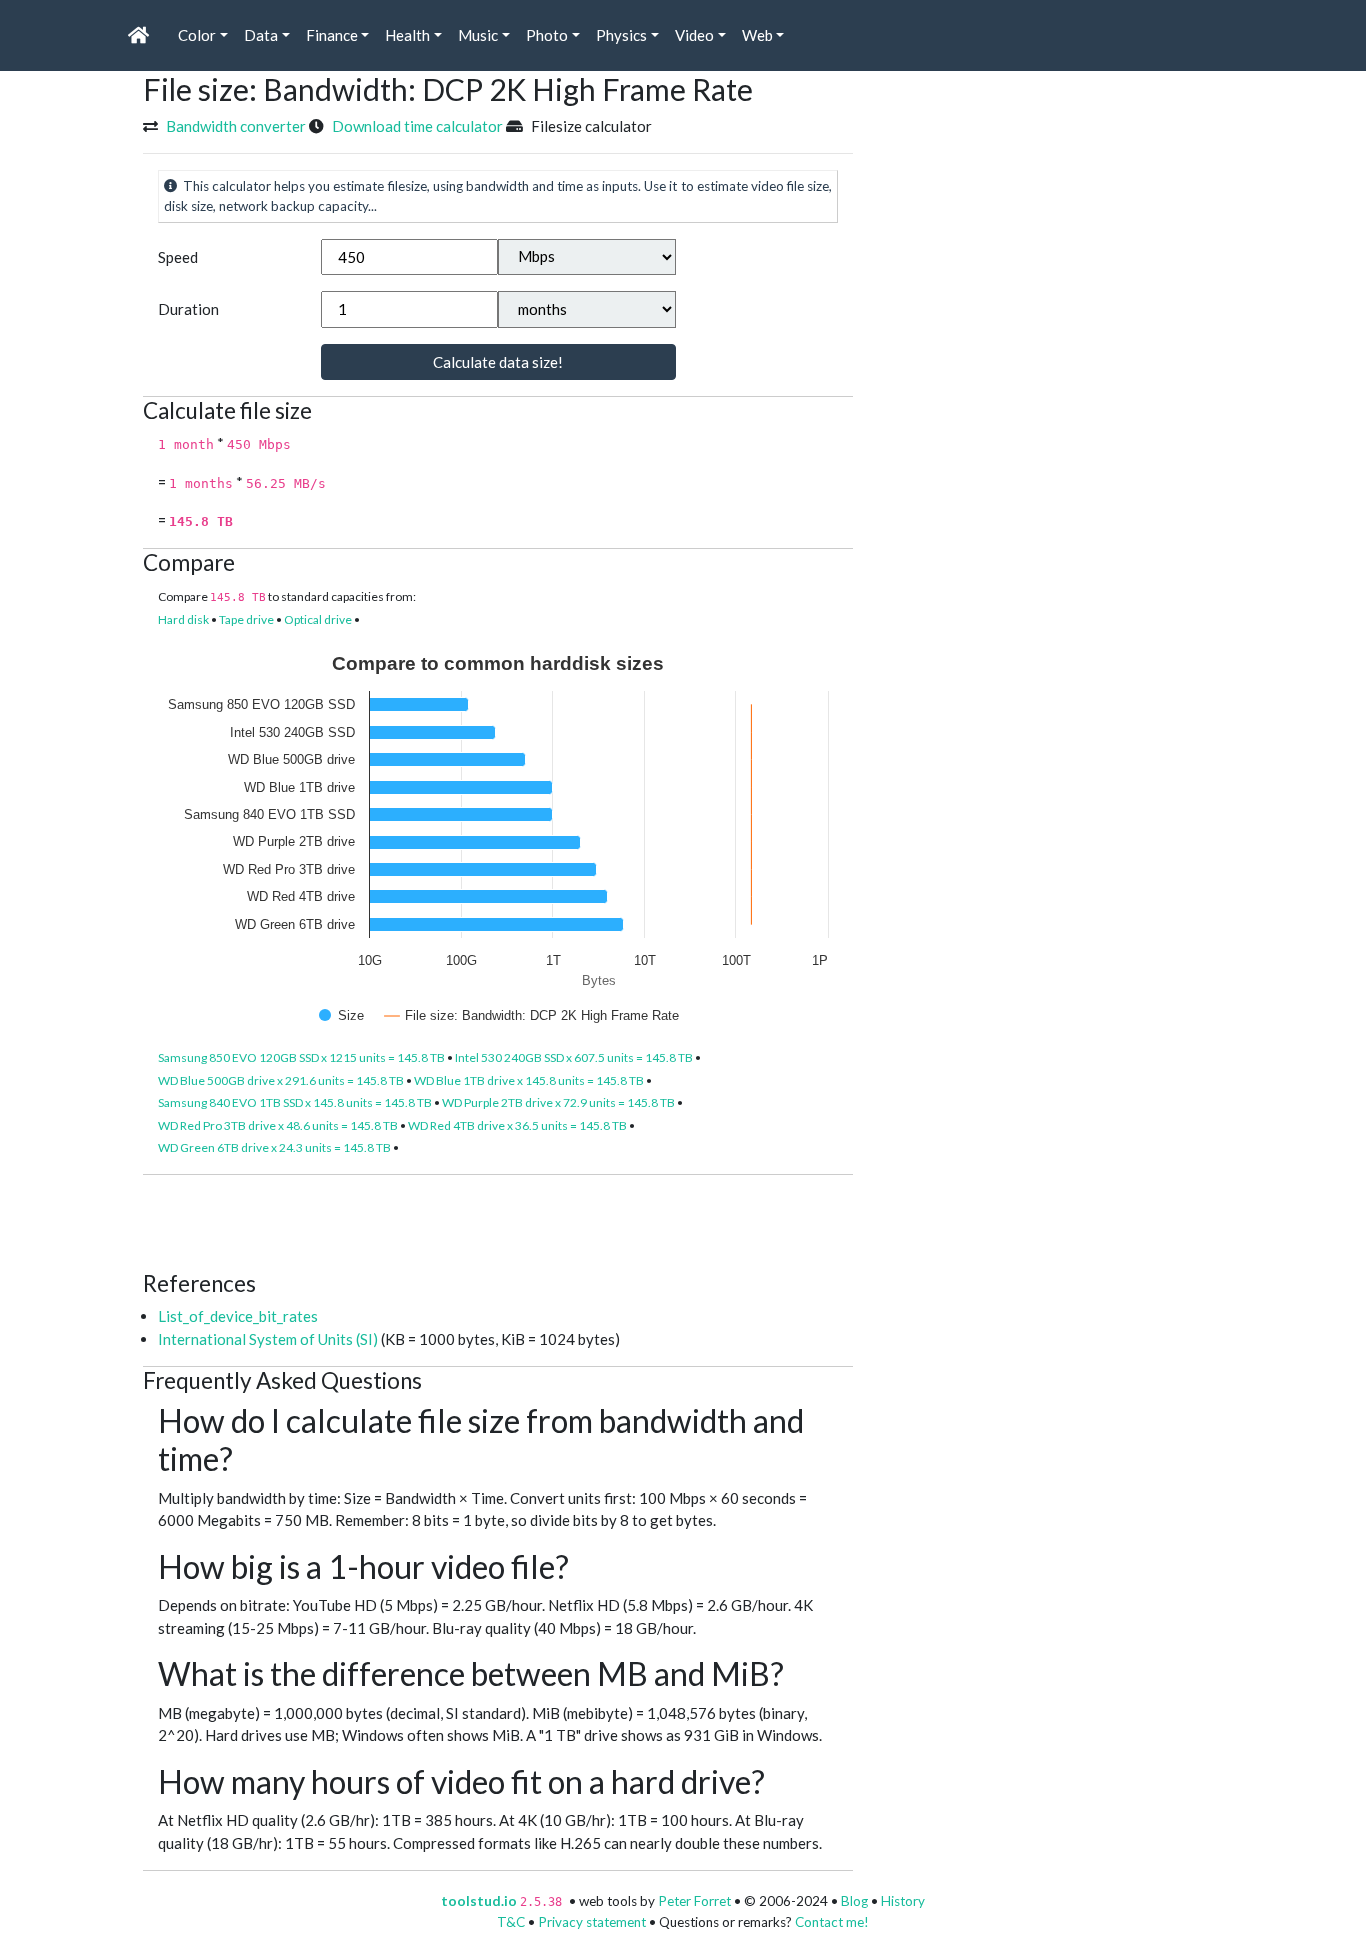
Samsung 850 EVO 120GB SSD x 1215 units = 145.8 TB (301, 1057)
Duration (188, 309)
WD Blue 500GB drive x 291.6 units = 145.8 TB (281, 1080)
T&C (511, 1922)
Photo (547, 35)
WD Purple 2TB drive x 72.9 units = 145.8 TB (558, 1102)
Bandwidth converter (236, 126)
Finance (332, 35)
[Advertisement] (507, 1220)
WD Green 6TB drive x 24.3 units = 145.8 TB (274, 1147)
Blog (854, 1901)
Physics (621, 35)
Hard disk (183, 619)
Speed (178, 257)
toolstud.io (479, 1901)
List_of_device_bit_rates (238, 1316)
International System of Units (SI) (268, 1339)
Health (407, 35)
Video (694, 35)
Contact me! (832, 1922)
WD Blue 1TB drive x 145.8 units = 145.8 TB (529, 1080)
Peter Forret (694, 1901)
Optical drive (318, 619)
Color (197, 35)
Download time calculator (417, 126)
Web (757, 35)
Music (478, 35)
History (903, 1901)
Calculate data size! (498, 362)
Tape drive (246, 619)
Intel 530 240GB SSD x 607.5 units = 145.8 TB (574, 1057)
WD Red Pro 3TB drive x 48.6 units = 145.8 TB (278, 1125)
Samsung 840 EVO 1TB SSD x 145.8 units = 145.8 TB (295, 1102)
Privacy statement (592, 1922)
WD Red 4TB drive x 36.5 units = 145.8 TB (517, 1125)
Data (261, 35)
